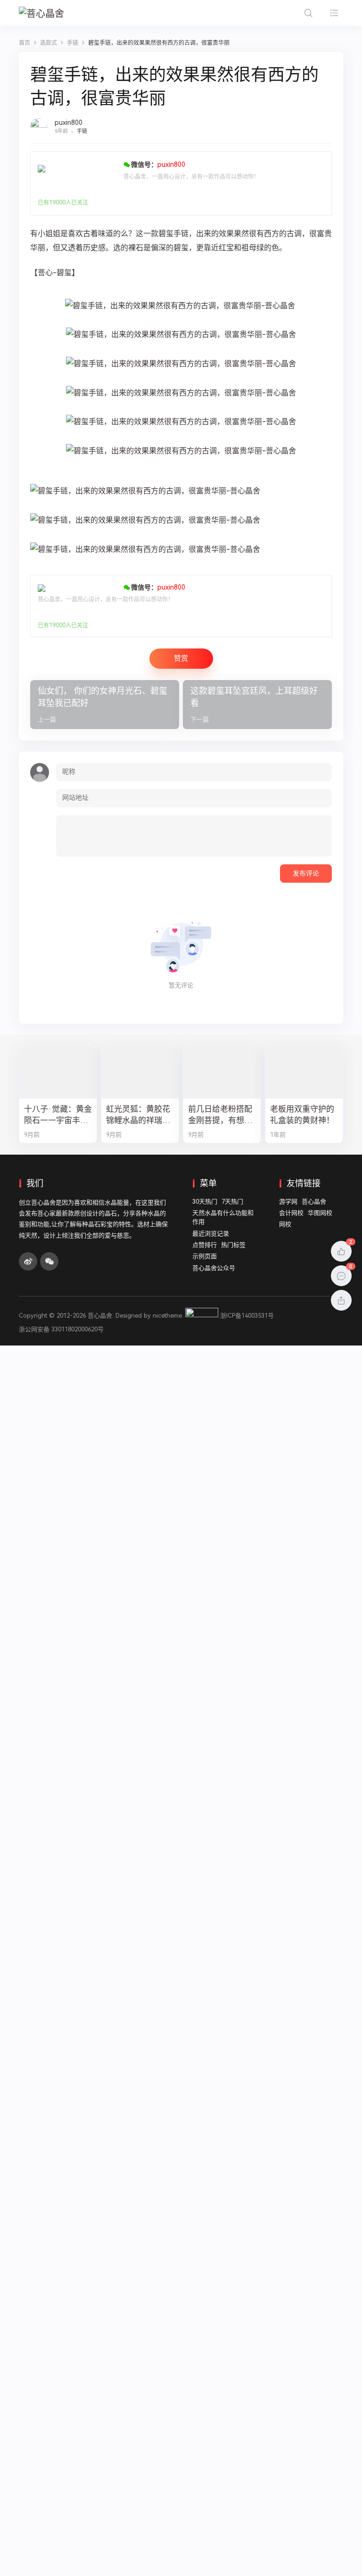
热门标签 (233, 1245)
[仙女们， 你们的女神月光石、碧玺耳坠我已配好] (105, 705)
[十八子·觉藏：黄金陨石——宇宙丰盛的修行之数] (58, 1072)
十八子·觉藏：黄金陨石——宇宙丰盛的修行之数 (58, 1115)
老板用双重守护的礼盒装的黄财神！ (302, 1115)
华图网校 (320, 1213)
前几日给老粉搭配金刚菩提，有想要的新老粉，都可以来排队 (220, 1115)
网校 (285, 1224)
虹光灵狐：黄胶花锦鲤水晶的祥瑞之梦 (138, 1115)
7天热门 (232, 1202)
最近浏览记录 (211, 1234)
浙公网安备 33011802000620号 (61, 1329)
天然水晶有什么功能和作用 (223, 1218)
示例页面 (205, 1256)
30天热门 (205, 1202)
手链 (82, 131)
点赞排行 (205, 1245)
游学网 (288, 1202)
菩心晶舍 (314, 1202)
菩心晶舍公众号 (214, 1268)
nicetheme (167, 1316)
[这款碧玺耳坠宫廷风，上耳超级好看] (257, 705)
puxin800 (69, 123)
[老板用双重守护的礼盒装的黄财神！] (304, 1072)
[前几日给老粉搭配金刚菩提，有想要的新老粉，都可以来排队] (222, 1072)
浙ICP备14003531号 (247, 1316)
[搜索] (308, 13)
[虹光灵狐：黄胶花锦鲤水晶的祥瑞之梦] (140, 1072)
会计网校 (291, 1213)
